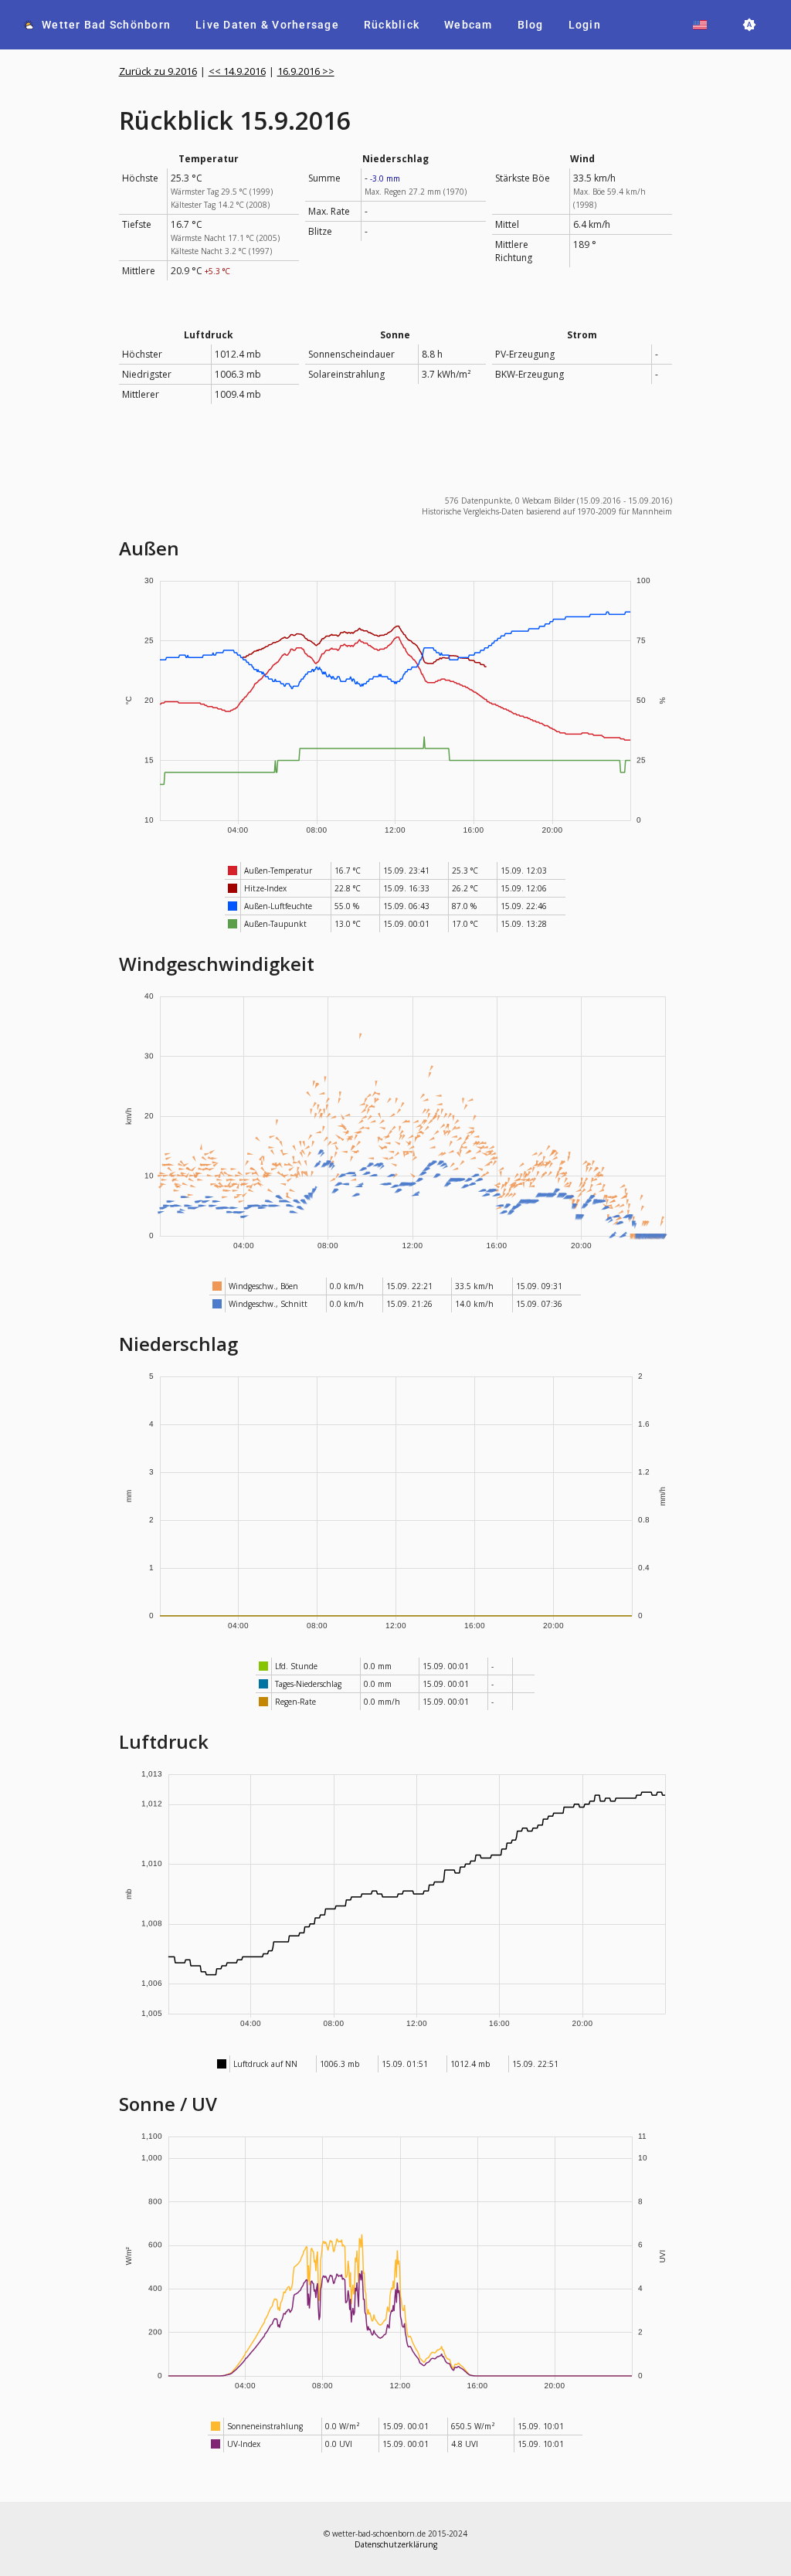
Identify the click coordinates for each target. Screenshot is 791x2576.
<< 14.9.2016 (237, 71)
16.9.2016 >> (306, 71)
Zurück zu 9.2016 (158, 71)
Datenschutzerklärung (396, 2544)
